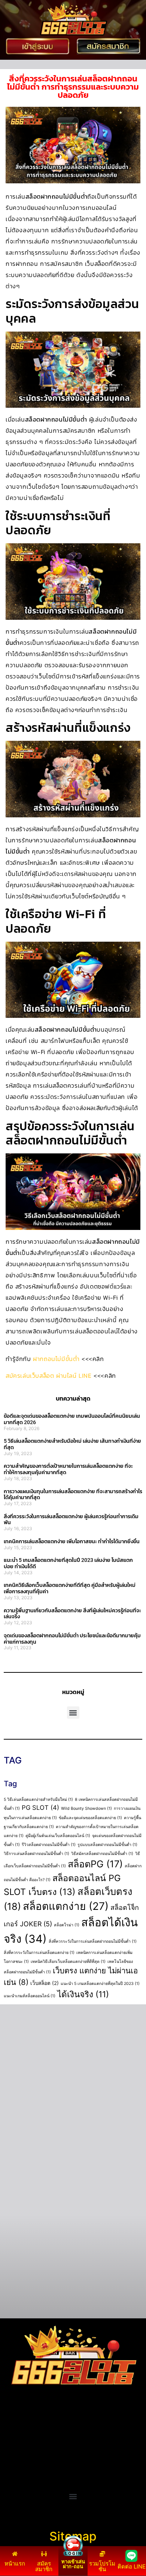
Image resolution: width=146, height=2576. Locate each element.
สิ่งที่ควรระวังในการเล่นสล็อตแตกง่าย (39, 1953)
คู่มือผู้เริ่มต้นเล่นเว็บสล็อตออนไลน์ (58, 1836)
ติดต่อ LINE (132, 2566)
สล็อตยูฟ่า (17, 2428)
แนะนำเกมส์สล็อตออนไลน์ (30, 1996)
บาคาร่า (14, 2437)
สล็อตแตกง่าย (66, 1906)
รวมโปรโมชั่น (102, 2566)
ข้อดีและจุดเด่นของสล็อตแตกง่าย (90, 1818)
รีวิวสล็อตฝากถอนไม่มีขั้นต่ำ (49, 1845)
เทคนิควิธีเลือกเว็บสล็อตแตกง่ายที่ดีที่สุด (68, 1962)
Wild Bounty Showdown (86, 1809)
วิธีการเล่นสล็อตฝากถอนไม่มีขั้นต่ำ (36, 1854)
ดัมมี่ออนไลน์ (21, 2446)
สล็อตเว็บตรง (21, 2464)
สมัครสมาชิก (44, 2566)
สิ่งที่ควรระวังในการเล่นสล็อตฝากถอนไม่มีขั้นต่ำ (93, 1941)
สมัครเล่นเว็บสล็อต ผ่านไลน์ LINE (49, 1376)
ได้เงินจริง (83, 1994)
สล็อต (11, 2473)
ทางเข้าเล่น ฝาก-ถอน (73, 2564)
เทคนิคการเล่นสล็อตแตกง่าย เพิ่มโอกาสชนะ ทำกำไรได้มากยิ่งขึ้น (72, 1541)
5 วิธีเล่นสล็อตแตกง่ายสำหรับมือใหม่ (38, 1800)
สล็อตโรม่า (67, 1925)
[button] (73, 1713)
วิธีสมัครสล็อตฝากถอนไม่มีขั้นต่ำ (102, 1854)
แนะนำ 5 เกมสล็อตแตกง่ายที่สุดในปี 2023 (100, 1984)
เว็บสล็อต (45, 1983)
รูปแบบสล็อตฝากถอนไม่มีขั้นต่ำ (107, 1845)
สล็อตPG (95, 1864)
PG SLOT (40, 1808)
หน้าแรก (15, 2563)
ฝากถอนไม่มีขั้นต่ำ (56, 1359)
